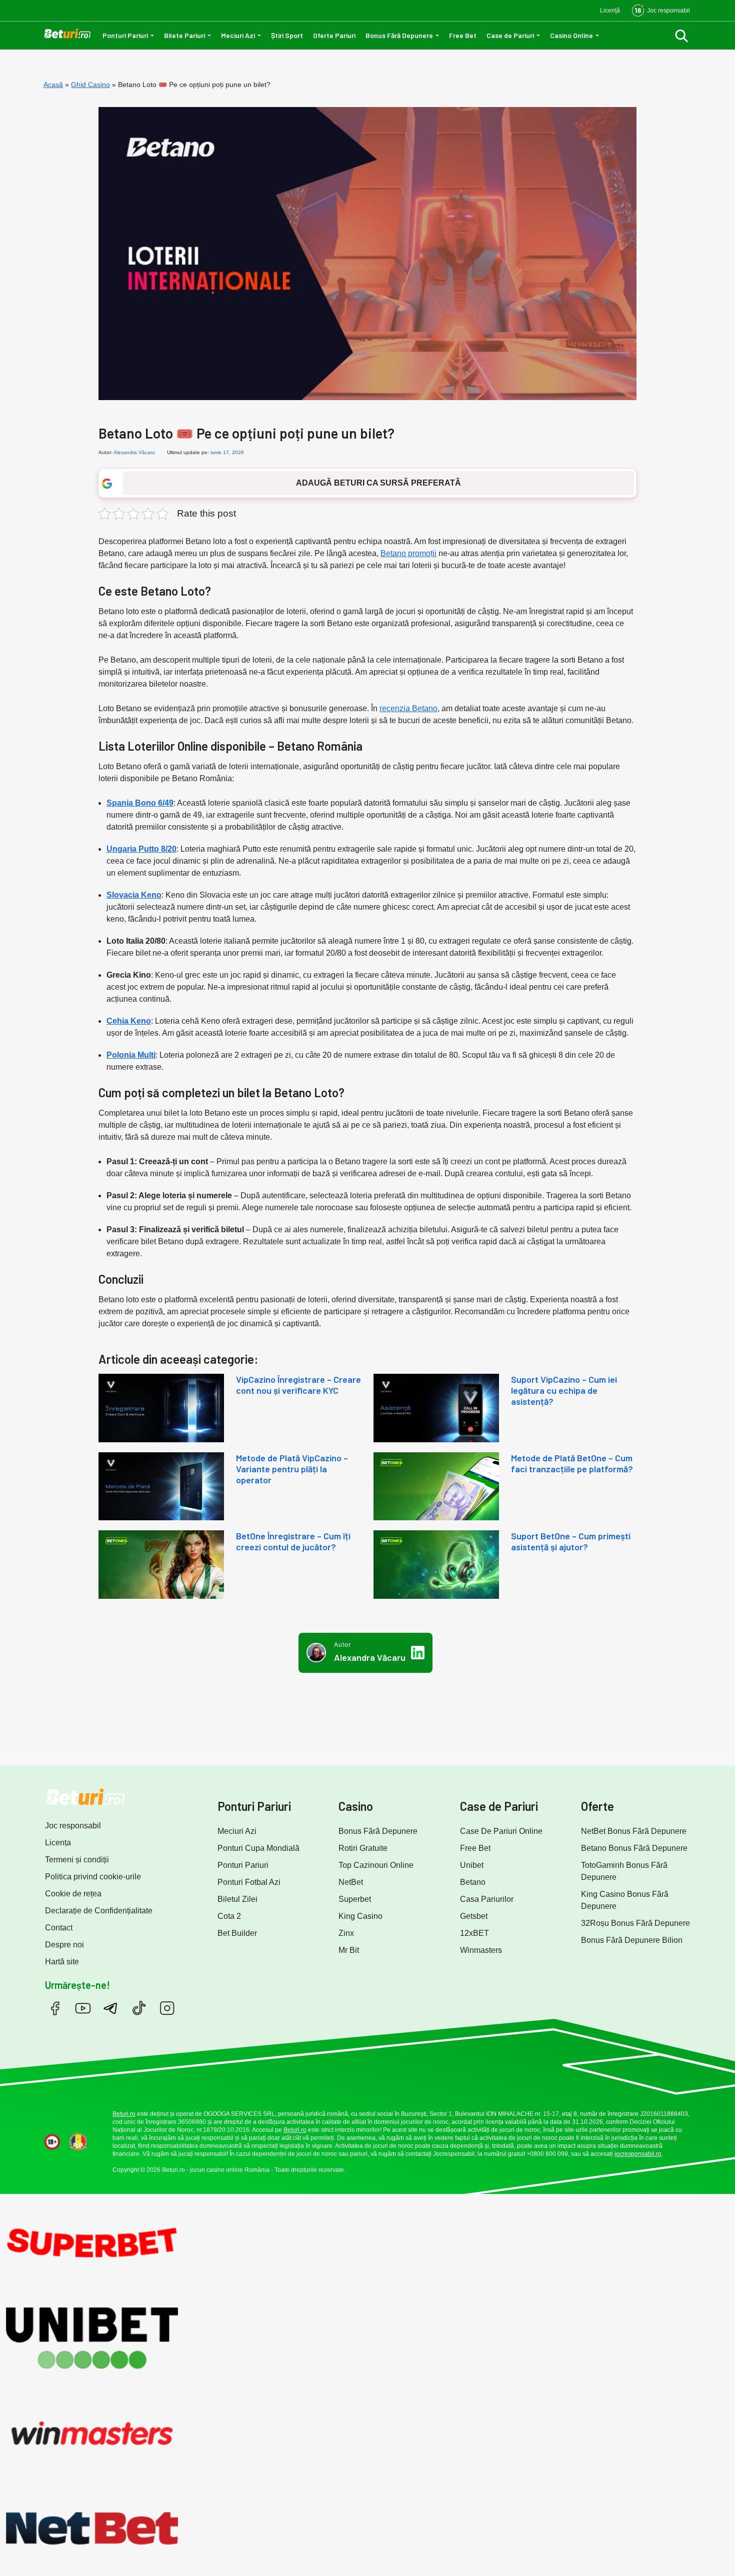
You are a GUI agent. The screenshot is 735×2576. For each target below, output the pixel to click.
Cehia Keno (129, 1021)
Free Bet (463, 35)
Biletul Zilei (237, 1899)
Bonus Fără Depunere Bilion (632, 1940)
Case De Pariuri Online (501, 1831)
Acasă (53, 85)
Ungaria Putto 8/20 (141, 849)
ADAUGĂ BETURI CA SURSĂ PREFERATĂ (378, 483)
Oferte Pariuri (334, 35)
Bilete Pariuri (184, 35)
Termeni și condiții (77, 1860)
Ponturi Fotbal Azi (249, 1882)
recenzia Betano (408, 708)
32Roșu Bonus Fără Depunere (635, 1923)
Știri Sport (287, 35)
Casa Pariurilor (487, 1899)
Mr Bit (349, 1950)
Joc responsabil (73, 1826)
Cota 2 (229, 1916)
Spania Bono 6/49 (140, 803)
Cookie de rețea (73, 1894)
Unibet (472, 1865)
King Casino (360, 1916)
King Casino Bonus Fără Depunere (625, 1900)
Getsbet (474, 1916)
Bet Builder (237, 1933)
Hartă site (62, 1962)
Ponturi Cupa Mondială (258, 1848)
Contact (59, 1928)
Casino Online (571, 35)
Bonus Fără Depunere (399, 35)
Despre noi (64, 1945)
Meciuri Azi (238, 35)
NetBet (351, 1882)
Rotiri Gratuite (363, 1848)
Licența (58, 1843)
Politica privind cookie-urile (93, 1877)
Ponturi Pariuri (125, 35)
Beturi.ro (124, 2114)
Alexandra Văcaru (134, 452)
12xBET (474, 1933)
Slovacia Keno (134, 895)
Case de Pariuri (510, 35)
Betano (473, 1882)
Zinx (346, 1933)
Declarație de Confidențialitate (99, 1911)
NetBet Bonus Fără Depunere (634, 1831)
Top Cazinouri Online (376, 1865)
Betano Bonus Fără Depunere (634, 1848)
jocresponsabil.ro (638, 2154)
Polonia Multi (131, 1055)
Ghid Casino (90, 85)
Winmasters (481, 1950)
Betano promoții (408, 553)
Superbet (355, 1899)
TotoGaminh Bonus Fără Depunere (624, 1871)
